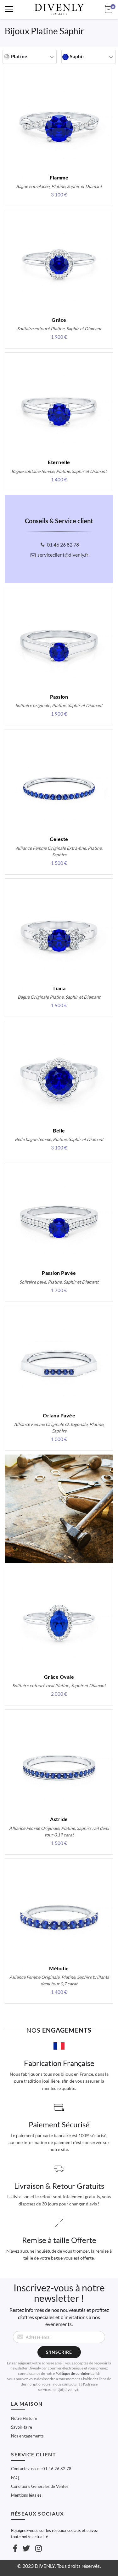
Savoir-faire (22, 2427)
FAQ (15, 2477)
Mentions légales (26, 2495)
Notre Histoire (24, 2418)
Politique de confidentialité (77, 2373)
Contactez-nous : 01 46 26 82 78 (41, 2469)
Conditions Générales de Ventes (40, 2486)
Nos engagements (27, 2436)
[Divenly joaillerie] (59, 9)
